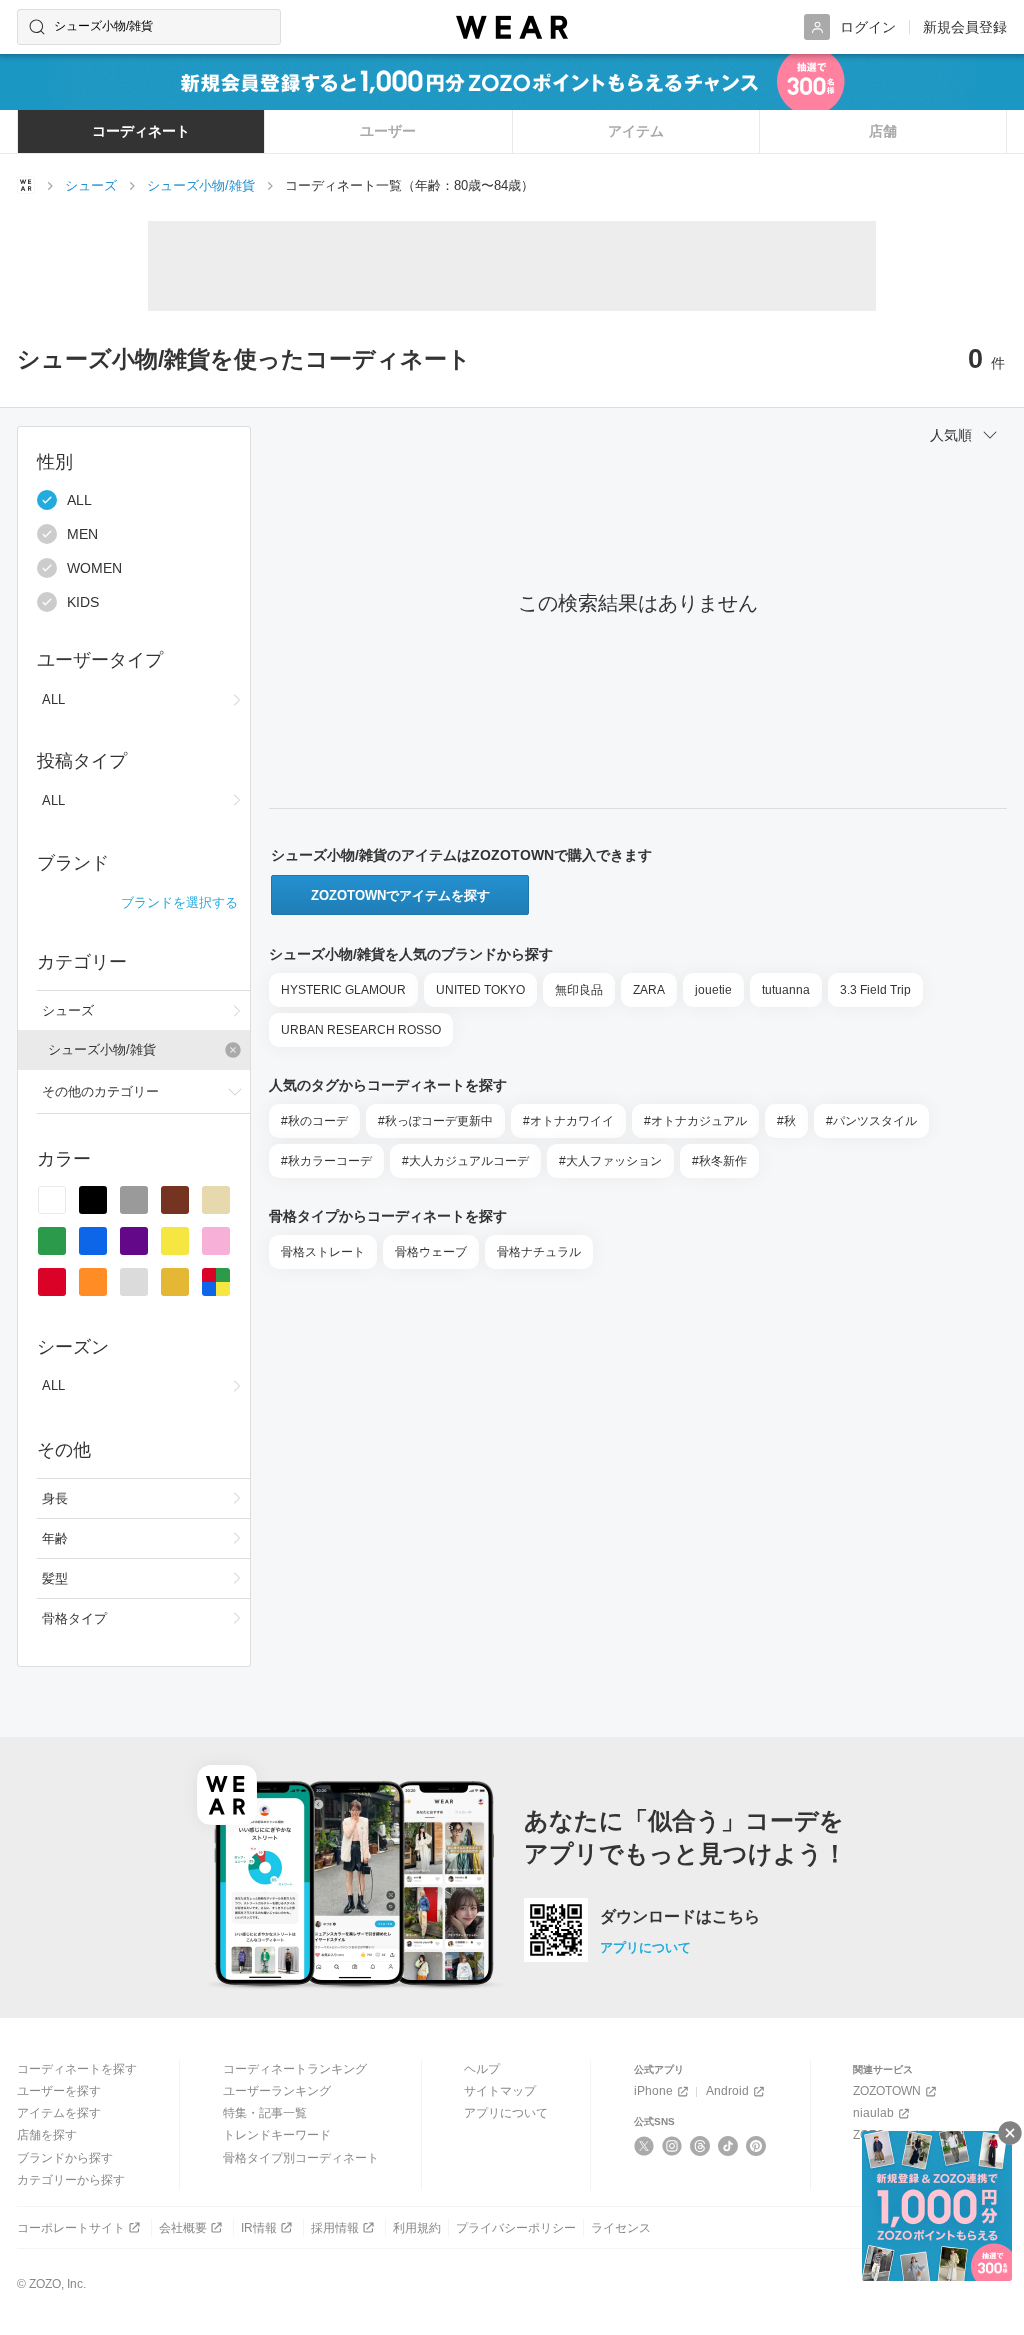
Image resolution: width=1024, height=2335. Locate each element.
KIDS (83, 602)
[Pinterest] (756, 2146)
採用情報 (335, 2228)
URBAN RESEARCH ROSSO (361, 1030)
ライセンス (621, 2228)
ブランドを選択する (179, 902)
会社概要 (183, 2228)
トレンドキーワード (277, 2135)
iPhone (653, 2091)
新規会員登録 (965, 27)
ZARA (649, 990)
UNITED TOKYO (480, 990)
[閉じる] (1010, 2133)
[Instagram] (672, 2146)
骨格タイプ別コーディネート (301, 2158)
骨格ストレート (323, 1252)
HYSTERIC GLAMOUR (343, 990)
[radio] (52, 1200)
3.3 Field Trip (875, 990)
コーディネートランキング (295, 2069)
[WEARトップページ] (26, 185)
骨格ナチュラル (539, 1252)
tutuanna (786, 990)
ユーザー (388, 131)
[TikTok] (728, 2146)
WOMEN (94, 568)
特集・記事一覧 (265, 2113)
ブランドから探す (65, 2158)
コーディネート (141, 131)
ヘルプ (482, 2069)
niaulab (873, 2113)
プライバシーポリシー (516, 2228)
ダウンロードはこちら (680, 1917)
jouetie (713, 990)
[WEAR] (512, 27)
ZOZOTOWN (887, 2091)
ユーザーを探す (59, 2091)
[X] (644, 2146)
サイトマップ (500, 2091)
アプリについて (645, 1947)
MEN (82, 534)
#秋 (786, 1121)
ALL (79, 500)
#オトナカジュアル (695, 1121)
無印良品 (579, 990)
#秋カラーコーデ (326, 1161)
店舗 (883, 131)
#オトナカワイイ (568, 1121)
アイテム (636, 131)
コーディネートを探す (77, 2069)
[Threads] (700, 2146)
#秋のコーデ (314, 1121)
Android (727, 2091)
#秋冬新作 (719, 1161)
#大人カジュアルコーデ (465, 1161)
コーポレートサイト (71, 2228)
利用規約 (417, 2228)
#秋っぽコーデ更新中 (435, 1121)
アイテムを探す (59, 2113)
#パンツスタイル (871, 1121)
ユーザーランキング (277, 2091)
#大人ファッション (610, 1161)
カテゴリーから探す (71, 2180)
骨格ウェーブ (431, 1252)
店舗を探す (47, 2135)
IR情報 (259, 2228)
